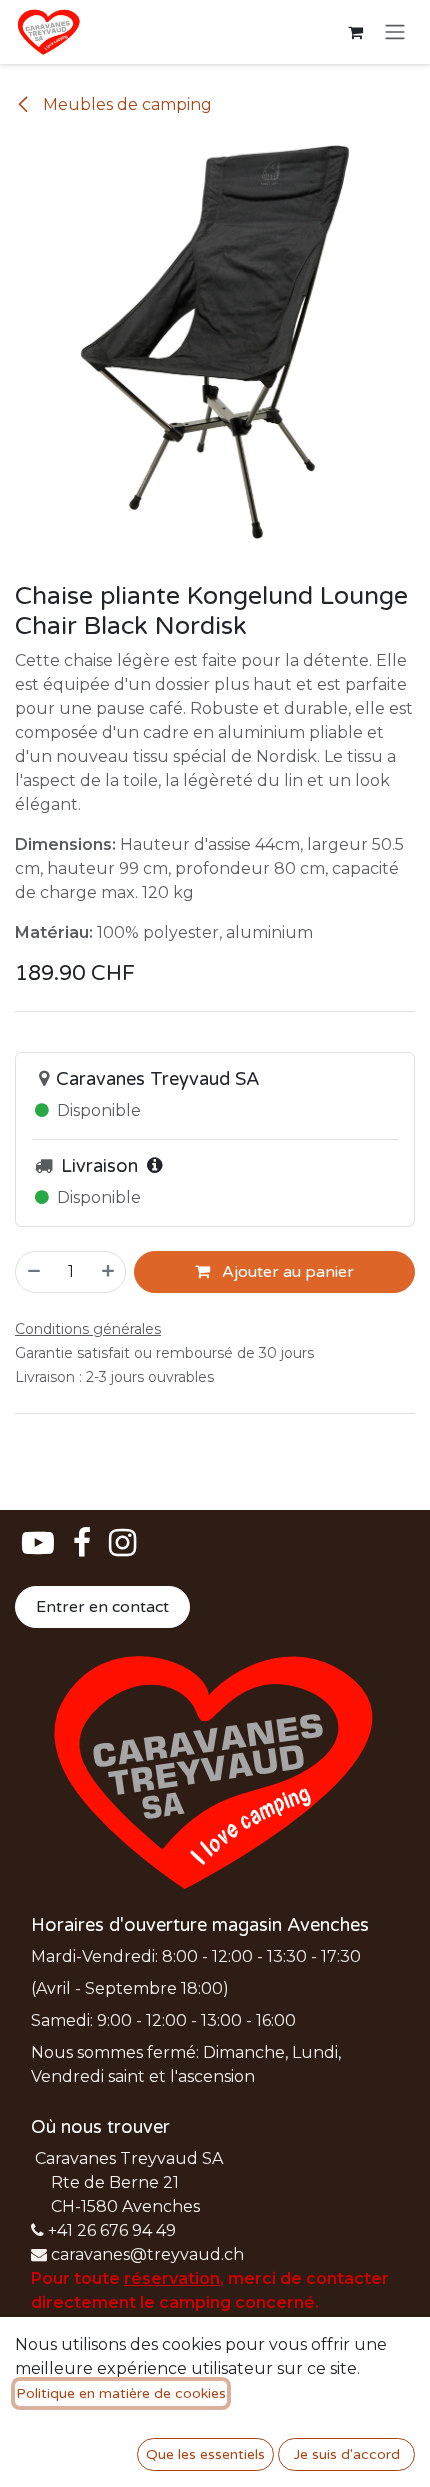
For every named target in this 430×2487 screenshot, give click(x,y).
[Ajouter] (109, 1272)
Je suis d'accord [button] (347, 2454)
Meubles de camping (125, 104)
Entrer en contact (102, 1607)
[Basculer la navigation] (395, 32)
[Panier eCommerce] (355, 32)
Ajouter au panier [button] (286, 1272)
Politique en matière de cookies (121, 2393)
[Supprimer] (33, 1272)
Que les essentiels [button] (205, 2454)
